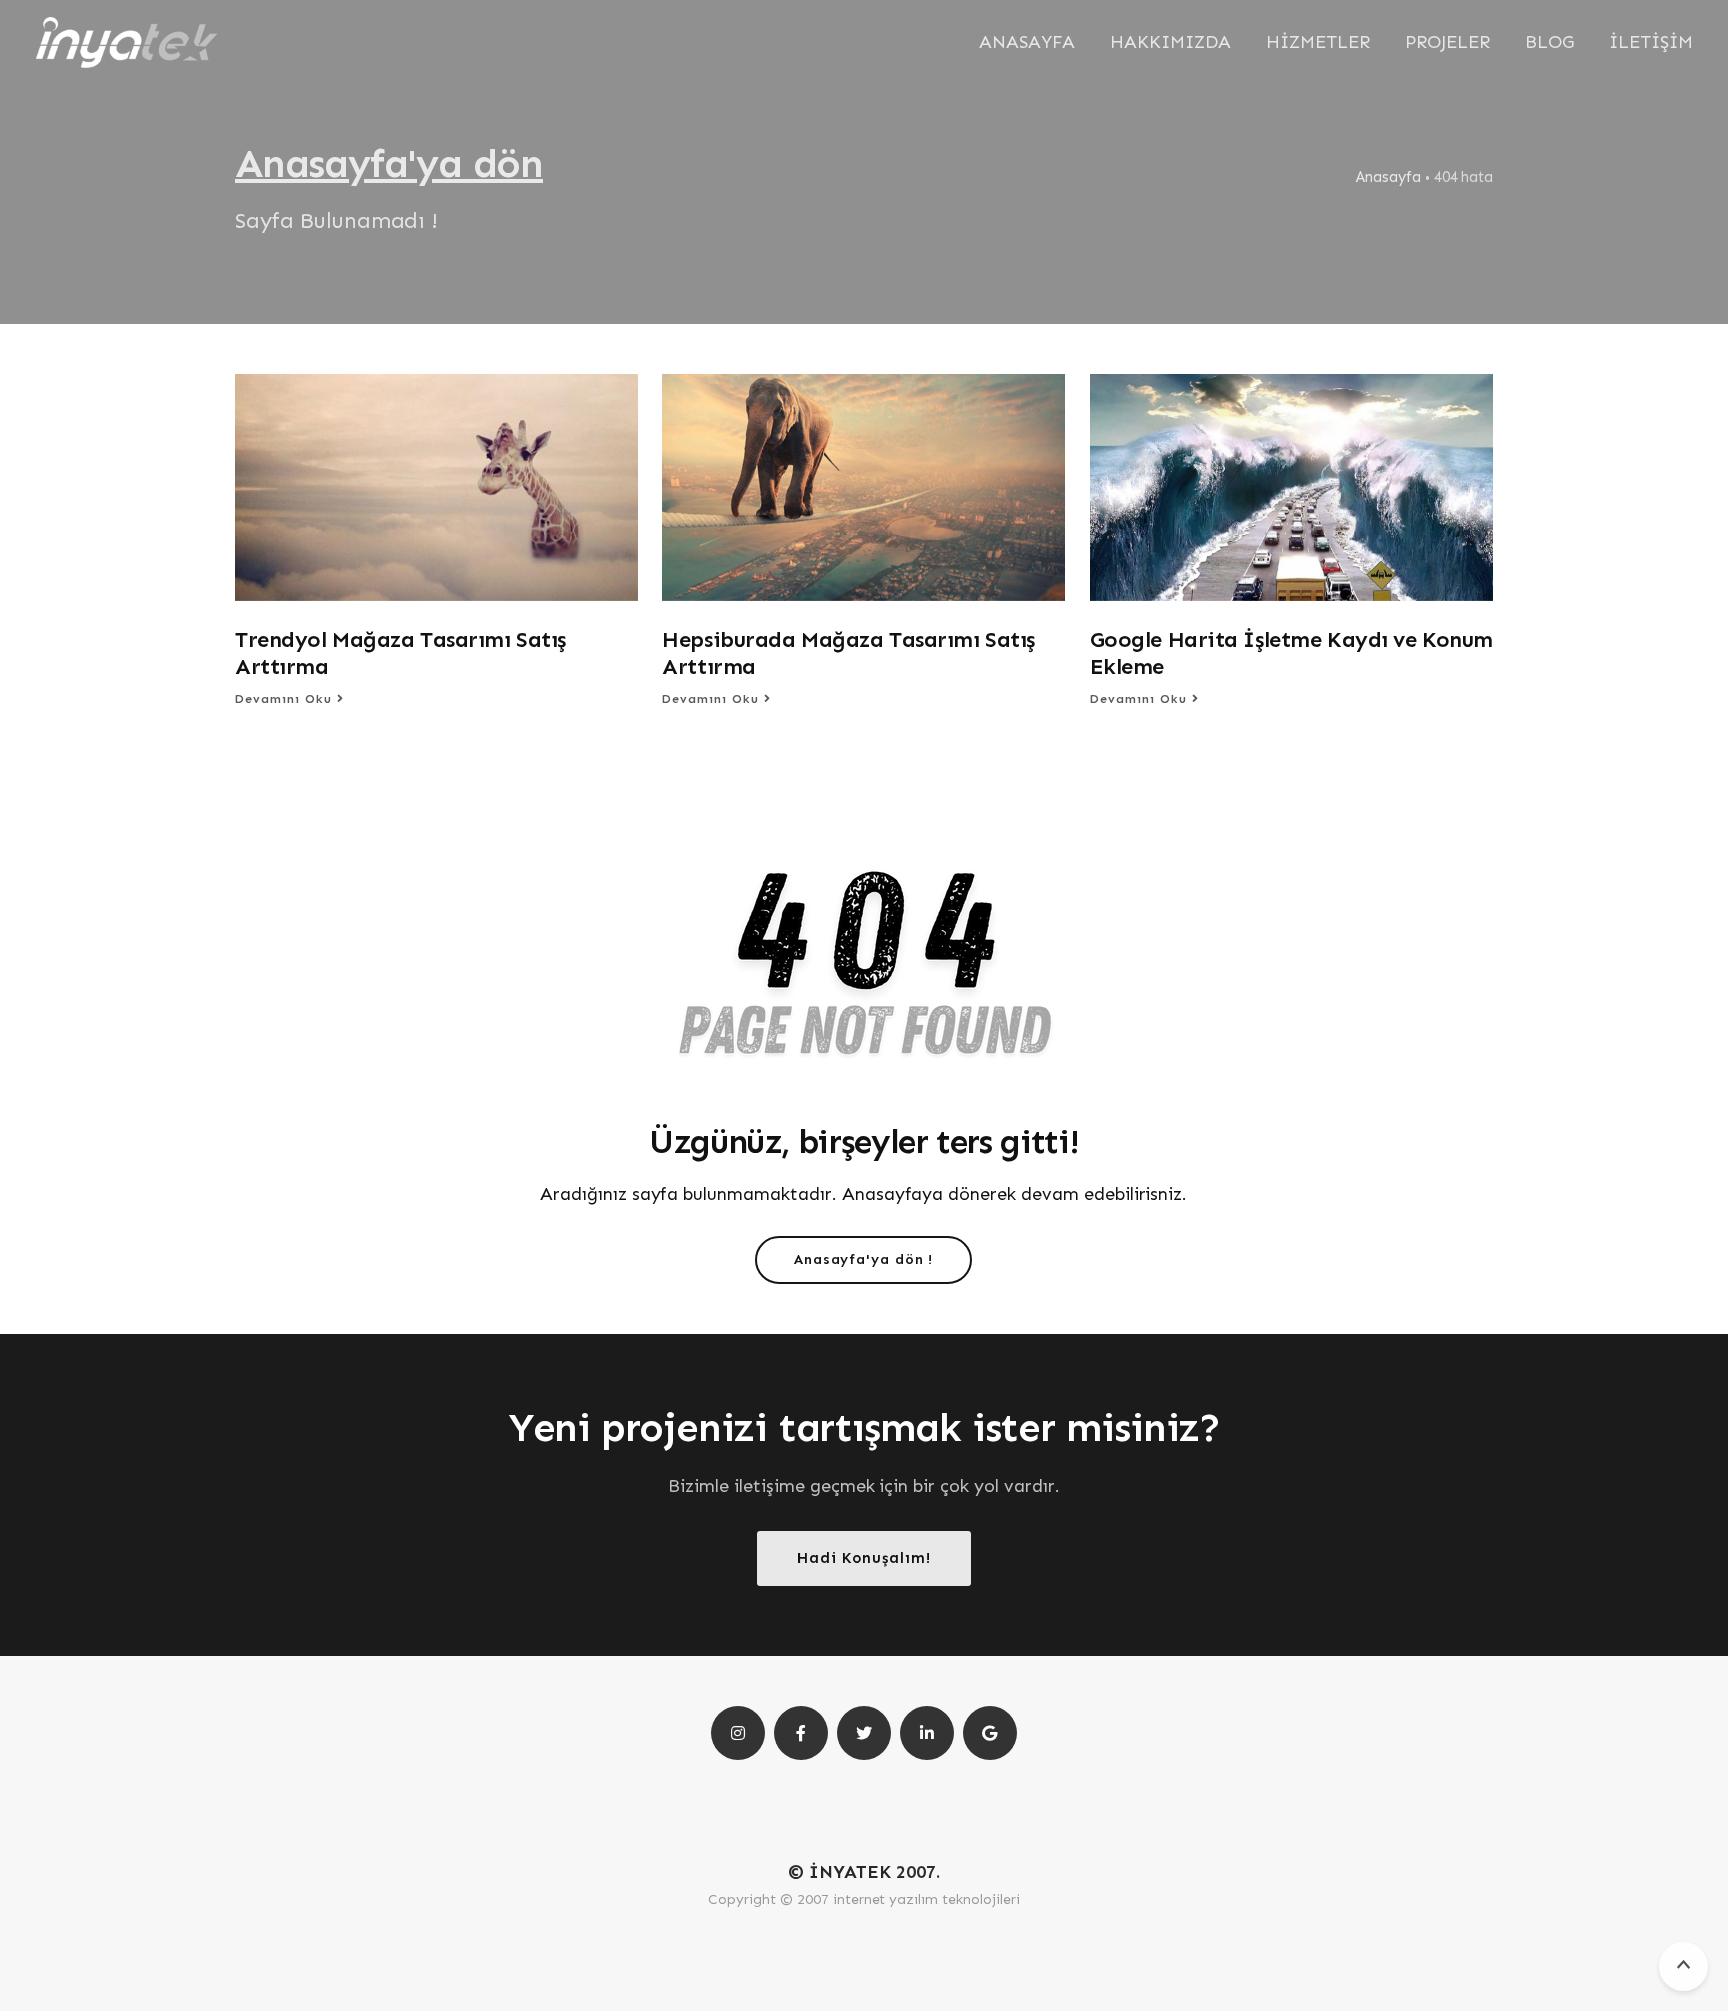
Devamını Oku (286, 699)
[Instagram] (738, 1733)
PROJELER (1447, 42)
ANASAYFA (1027, 42)
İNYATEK (850, 1872)
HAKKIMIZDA (1170, 42)
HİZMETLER (1318, 42)
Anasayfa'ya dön (389, 163)
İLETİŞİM (1651, 42)
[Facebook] (801, 1733)
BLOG (1549, 42)
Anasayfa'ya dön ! (863, 1259)
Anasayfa (1388, 177)
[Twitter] (864, 1733)
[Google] (990, 1733)
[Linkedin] (927, 1733)
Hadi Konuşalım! (864, 1557)
